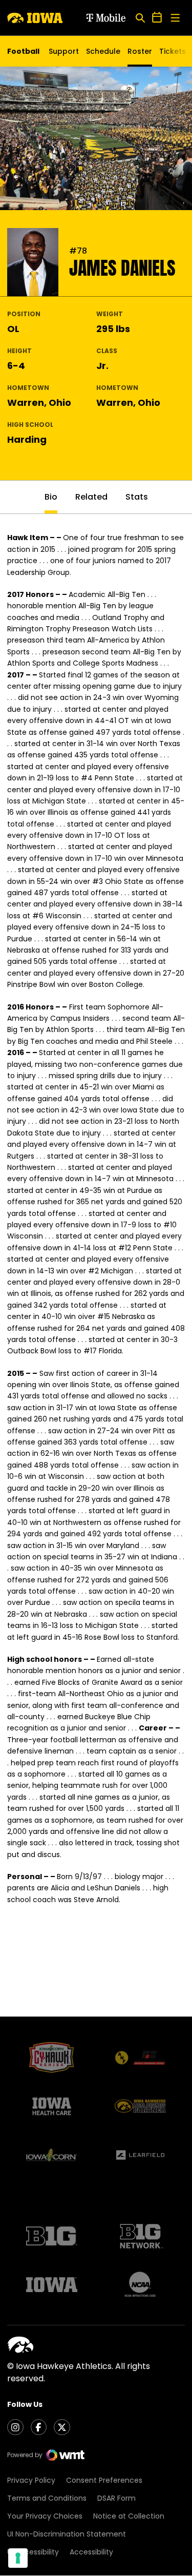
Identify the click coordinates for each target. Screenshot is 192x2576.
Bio (51, 497)
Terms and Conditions (47, 2498)
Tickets (173, 54)
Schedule (103, 51)
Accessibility (91, 2552)
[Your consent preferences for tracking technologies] (18, 2558)
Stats (137, 497)
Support (64, 51)
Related (91, 497)
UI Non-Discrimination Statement (67, 2534)
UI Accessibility (33, 2552)
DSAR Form (116, 2498)
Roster (140, 51)
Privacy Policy (31, 2480)
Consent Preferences (104, 2480)
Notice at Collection (129, 2516)
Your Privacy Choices (45, 2516)
